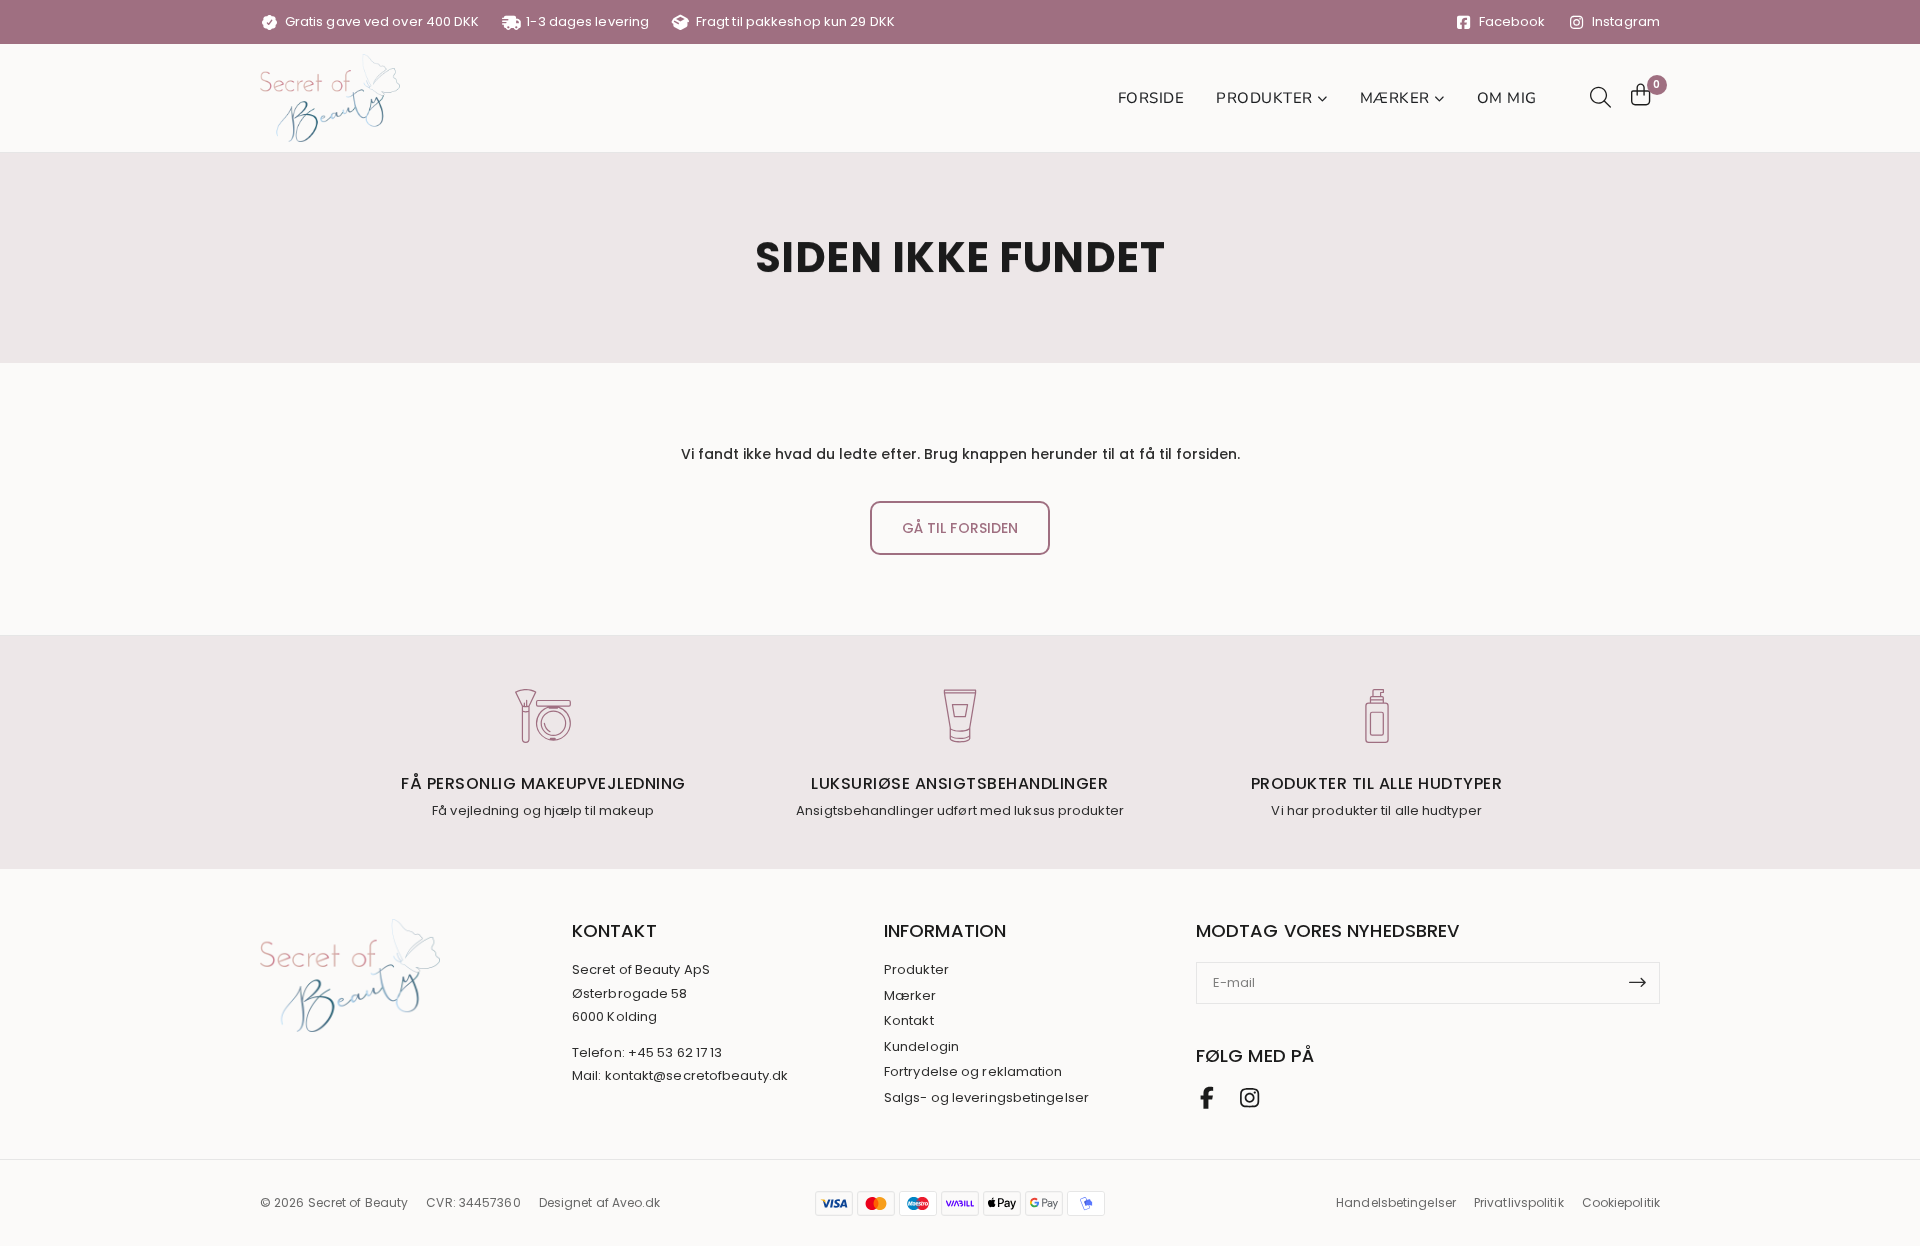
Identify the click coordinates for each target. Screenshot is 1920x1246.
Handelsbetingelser (1396, 1202)
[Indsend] (1643, 983)
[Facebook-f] (1207, 1098)
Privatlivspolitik (1519, 1202)
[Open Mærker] (1440, 98)
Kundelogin (921, 1047)
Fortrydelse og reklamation (973, 1072)
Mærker (910, 996)
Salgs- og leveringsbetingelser (986, 1098)
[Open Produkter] (1323, 98)
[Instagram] (1249, 1098)
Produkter (916, 970)
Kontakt (909, 1021)
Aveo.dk (636, 1202)
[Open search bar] (1598, 97)
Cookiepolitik (1621, 1202)
